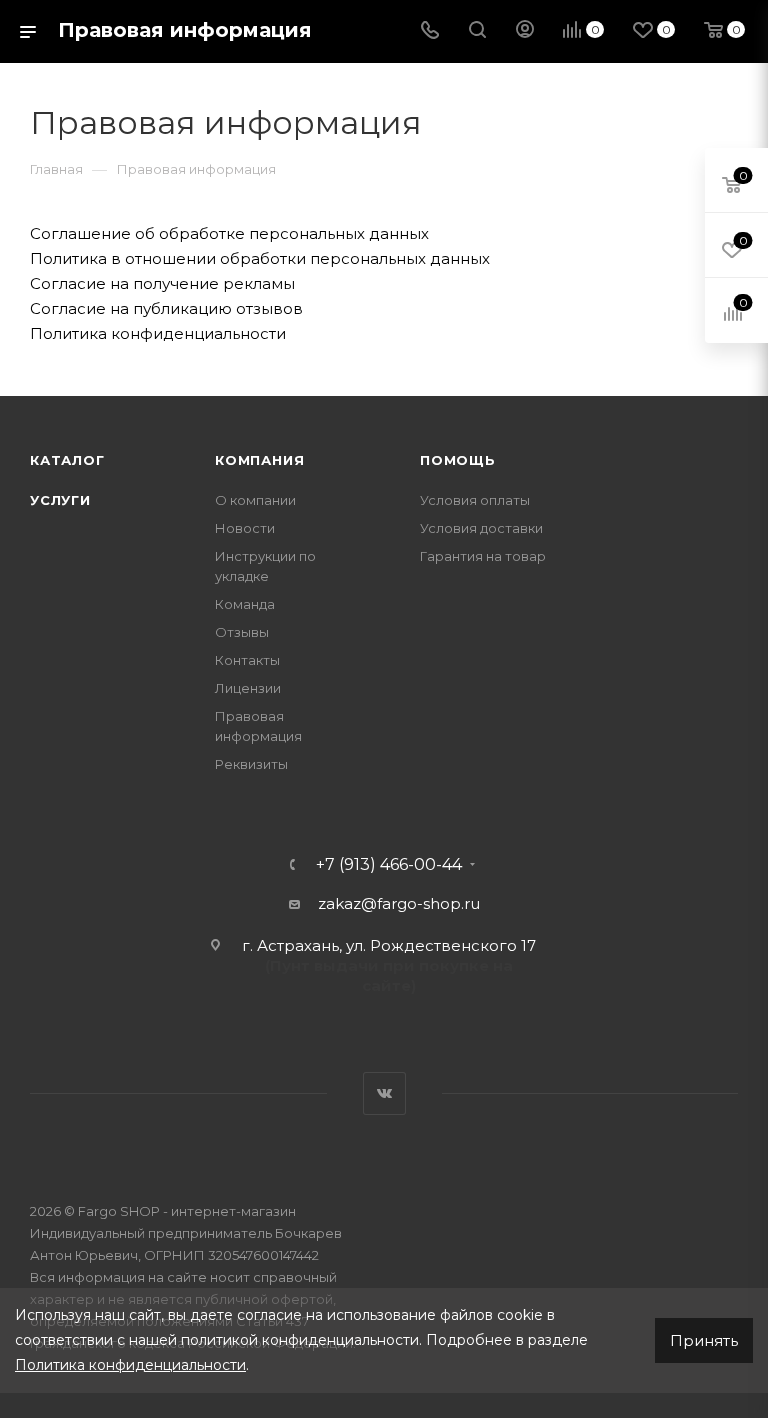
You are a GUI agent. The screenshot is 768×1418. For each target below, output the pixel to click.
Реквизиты (251, 764)
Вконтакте (384, 1093)
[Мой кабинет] (525, 31)
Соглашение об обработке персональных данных (229, 233)
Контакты (247, 660)
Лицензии (248, 688)
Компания (259, 460)
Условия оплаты (475, 500)
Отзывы (242, 632)
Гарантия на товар (483, 556)
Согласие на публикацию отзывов (166, 308)
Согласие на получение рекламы (162, 283)
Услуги (60, 500)
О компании (255, 500)
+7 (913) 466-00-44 (389, 865)
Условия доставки (481, 528)
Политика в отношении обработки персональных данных (260, 258)
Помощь (458, 460)
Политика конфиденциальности (158, 333)
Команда (245, 604)
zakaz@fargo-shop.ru (399, 903)
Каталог (67, 460)
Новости (245, 528)
